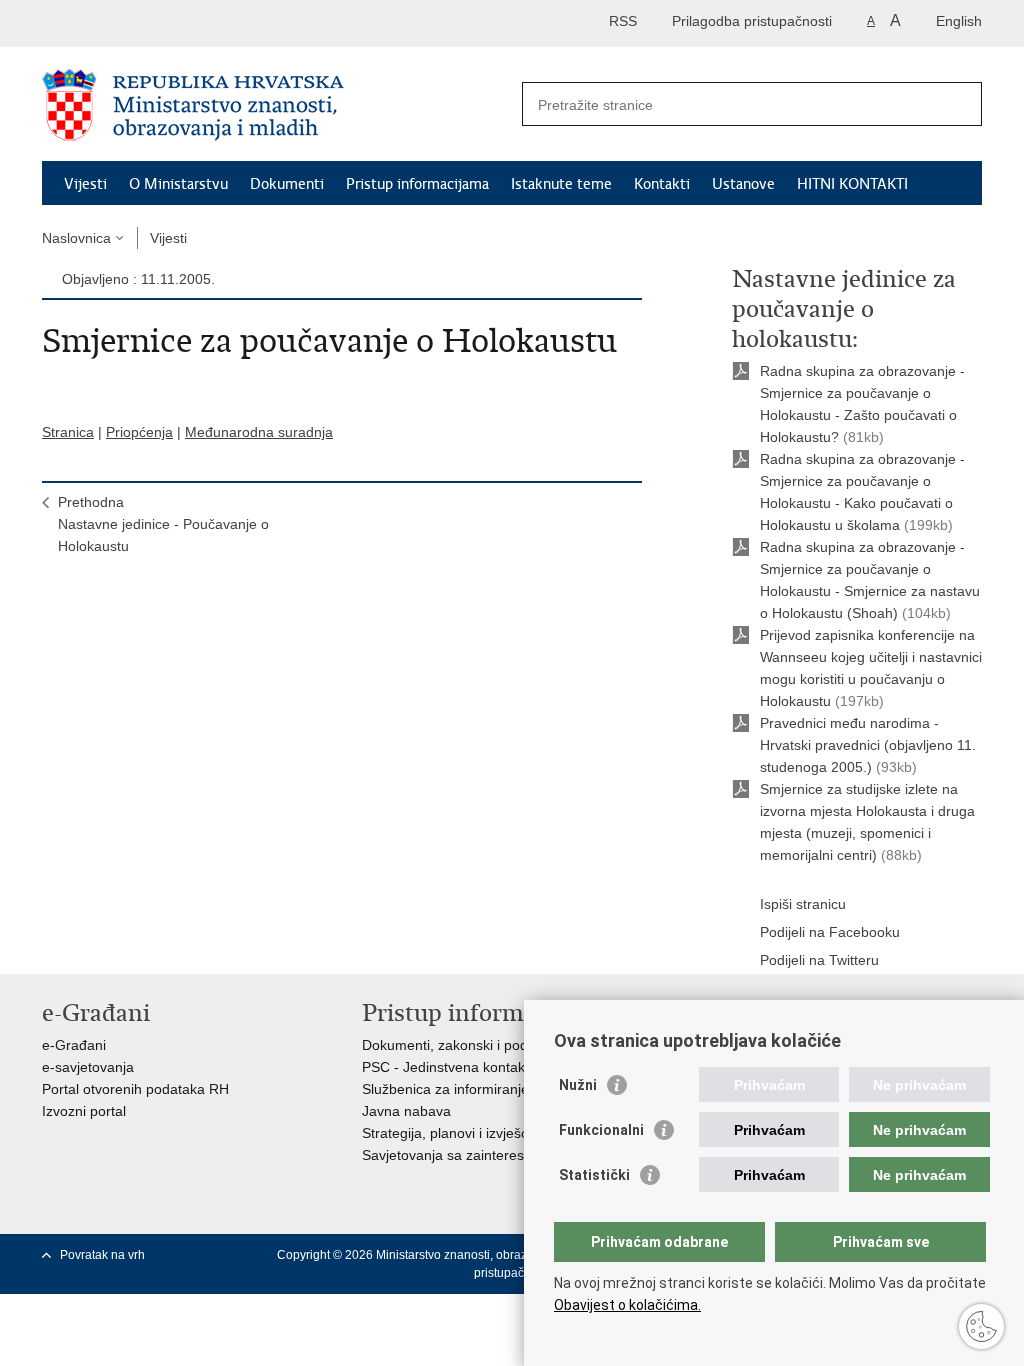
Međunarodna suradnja (259, 432)
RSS (623, 21)
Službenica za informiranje (445, 1089)
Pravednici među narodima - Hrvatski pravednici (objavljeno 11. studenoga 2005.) (868, 745)
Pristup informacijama (417, 184)
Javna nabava (406, 1111)
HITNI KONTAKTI (852, 184)
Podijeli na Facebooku (830, 932)
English (959, 21)
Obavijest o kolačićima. (627, 1305)
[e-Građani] (127, 23)
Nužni (578, 1085)
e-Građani (74, 1045)
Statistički (594, 1175)
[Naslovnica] (277, 105)
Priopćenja (139, 432)
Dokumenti (287, 184)
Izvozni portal (84, 1111)
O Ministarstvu (178, 184)
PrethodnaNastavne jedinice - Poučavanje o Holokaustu (163, 524)
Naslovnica (76, 238)
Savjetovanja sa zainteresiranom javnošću (495, 1155)
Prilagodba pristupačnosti (752, 21)
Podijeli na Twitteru (819, 960)
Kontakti (662, 184)
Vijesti (85, 184)
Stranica (68, 432)
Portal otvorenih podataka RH (135, 1089)
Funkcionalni (601, 1130)
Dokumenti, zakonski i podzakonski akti (485, 1045)
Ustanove (743, 184)
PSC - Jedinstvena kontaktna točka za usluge (505, 1067)
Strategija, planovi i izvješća (449, 1133)
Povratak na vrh (102, 1255)
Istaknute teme (561, 184)
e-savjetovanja (88, 1067)
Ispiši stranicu (803, 904)
